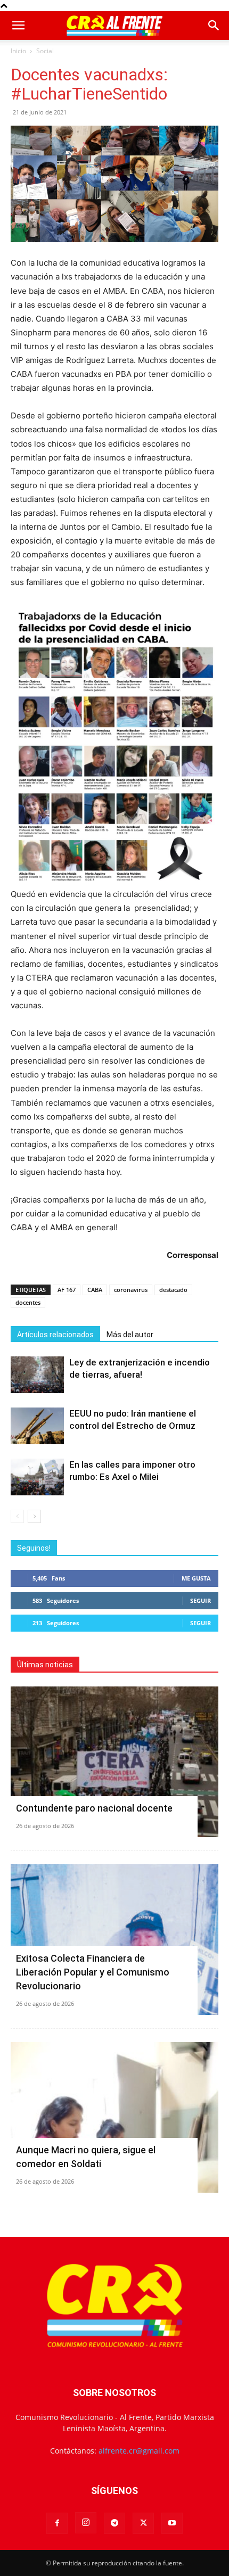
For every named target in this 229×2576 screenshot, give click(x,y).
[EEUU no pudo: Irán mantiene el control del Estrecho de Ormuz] (37, 1426)
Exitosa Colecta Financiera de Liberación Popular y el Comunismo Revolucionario (93, 1972)
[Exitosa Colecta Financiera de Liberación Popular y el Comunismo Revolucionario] (114, 1940)
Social (45, 51)
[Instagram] (86, 2523)
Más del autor (130, 1335)
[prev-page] (17, 1516)
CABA (95, 1290)
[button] (18, 26)
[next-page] (34, 1516)
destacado (173, 1290)
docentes (28, 1302)
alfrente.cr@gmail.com (139, 2451)
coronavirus (131, 1290)
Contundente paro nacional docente (94, 1808)
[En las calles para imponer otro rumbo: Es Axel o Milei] (37, 1477)
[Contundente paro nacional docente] (114, 1762)
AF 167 (67, 1290)
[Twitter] (143, 2523)
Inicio (18, 51)
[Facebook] (57, 2523)
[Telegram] (114, 2523)
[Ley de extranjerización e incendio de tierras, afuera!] (37, 1375)
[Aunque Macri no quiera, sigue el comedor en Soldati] (114, 2117)
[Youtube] (172, 2523)
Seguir (201, 1600)
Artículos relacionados (55, 1335)
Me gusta (196, 1578)
